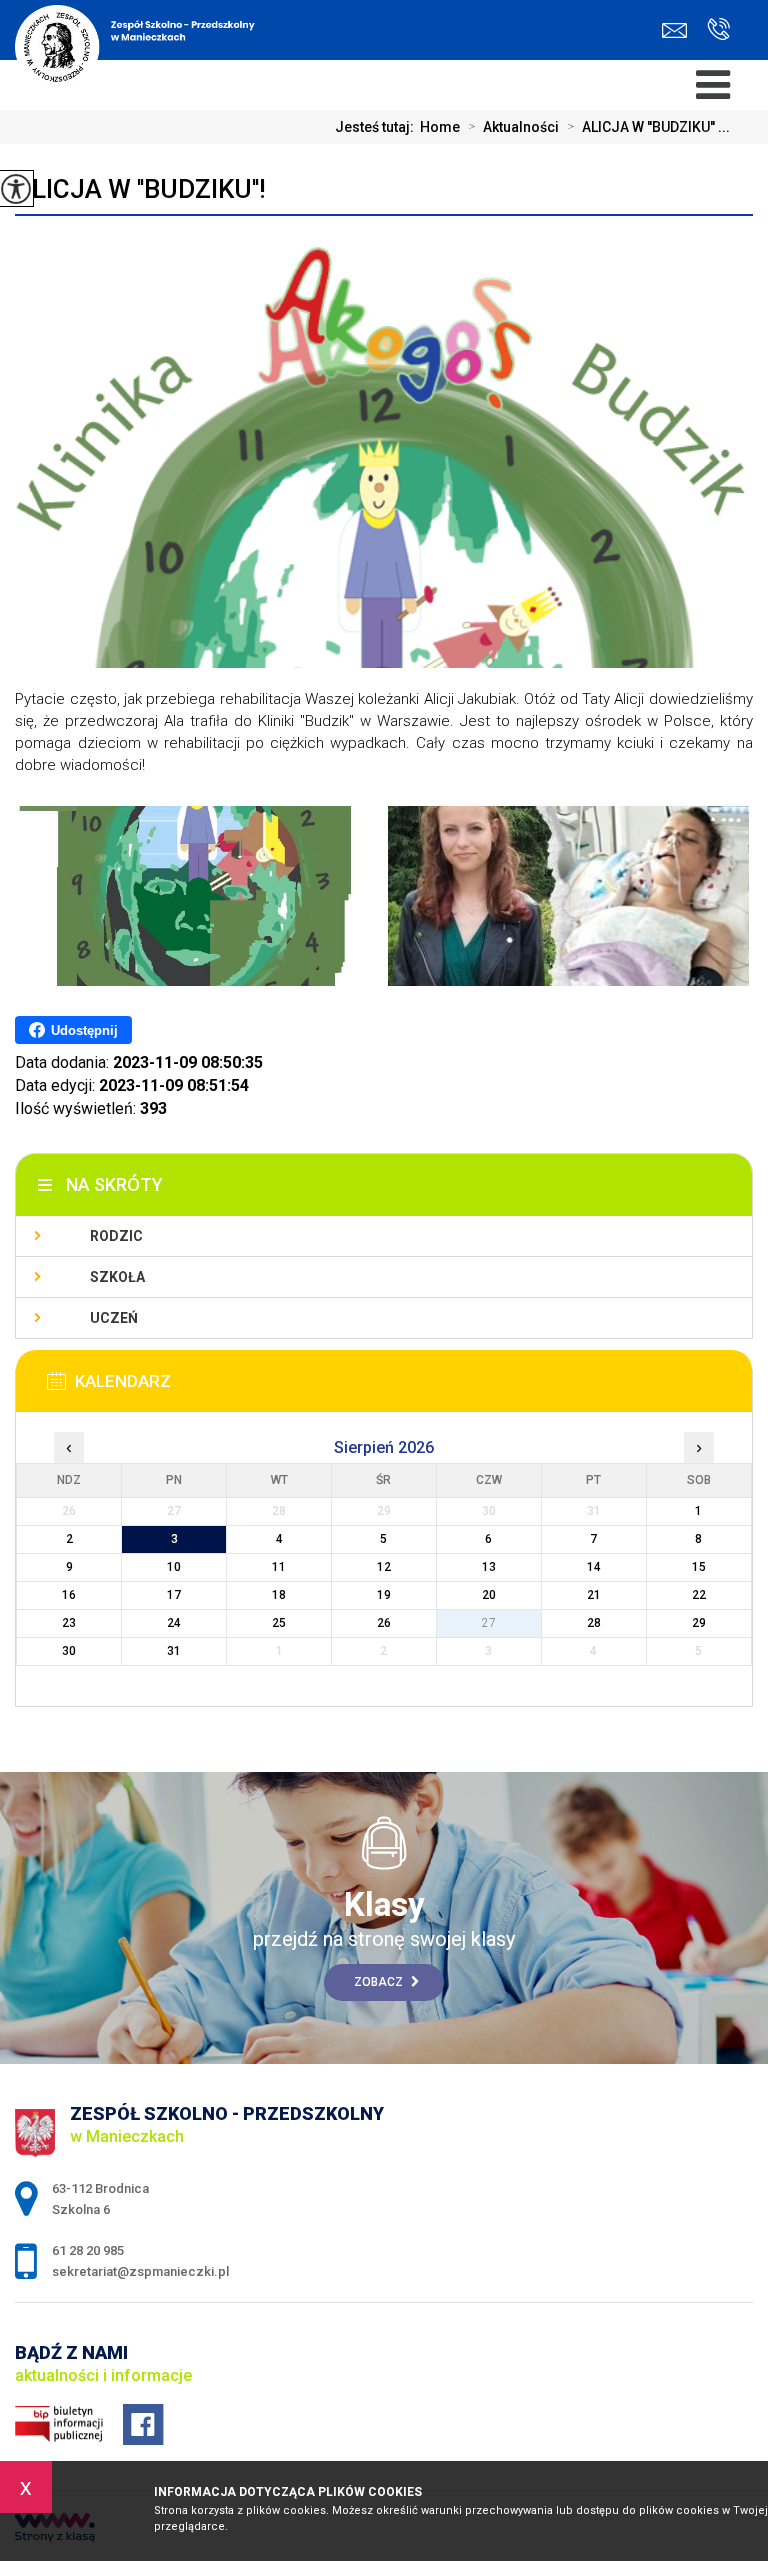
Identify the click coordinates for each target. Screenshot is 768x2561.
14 (594, 1567)
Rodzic (116, 1236)
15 (699, 1567)
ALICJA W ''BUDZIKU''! (140, 189)
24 (174, 1623)
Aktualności (513, 127)
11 (279, 1567)
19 (384, 1595)
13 (489, 1567)
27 (489, 1623)
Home (440, 127)
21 (594, 1595)
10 (174, 1567)
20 (489, 1595)
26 (384, 1623)
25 (279, 1623)
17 (174, 1595)
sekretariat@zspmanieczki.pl (679, 30)
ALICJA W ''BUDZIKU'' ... (648, 127)
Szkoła (117, 1277)
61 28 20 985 (713, 30)
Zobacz (380, 1982)
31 (174, 1651)
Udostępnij (84, 1030)
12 (384, 1567)
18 (279, 1595)
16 (69, 1595)
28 (594, 1623)
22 (699, 1595)
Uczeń (114, 1318)
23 (69, 1623)
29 (699, 1623)
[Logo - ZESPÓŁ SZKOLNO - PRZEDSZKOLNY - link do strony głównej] (147, 40)
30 (69, 1651)
